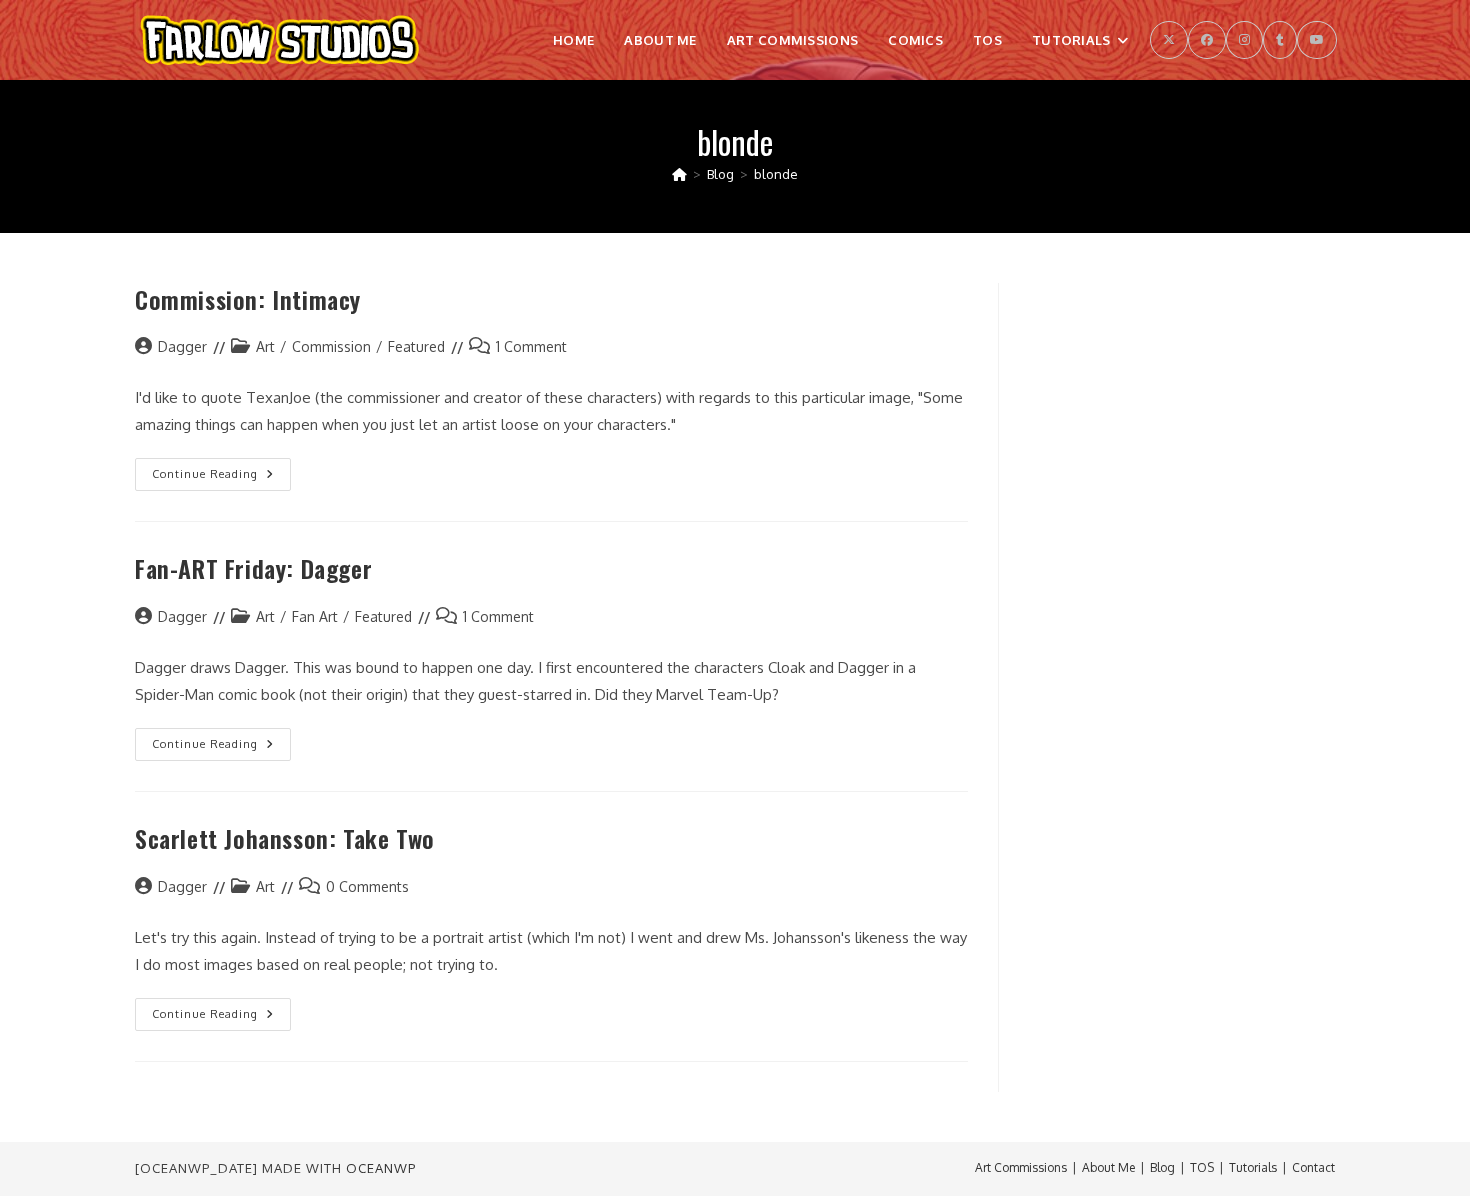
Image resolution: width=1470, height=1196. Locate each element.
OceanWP (381, 1168)
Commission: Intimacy (248, 299)
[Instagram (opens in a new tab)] (1244, 40)
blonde (776, 174)
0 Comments (367, 886)
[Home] (679, 174)
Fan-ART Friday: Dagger (253, 568)
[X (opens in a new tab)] (1169, 40)
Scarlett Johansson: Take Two (285, 838)
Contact (1313, 1167)
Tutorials (1253, 1167)
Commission (331, 346)
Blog (1162, 1167)
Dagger (182, 346)
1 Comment (531, 346)
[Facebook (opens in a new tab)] (1207, 40)
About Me (1108, 1167)
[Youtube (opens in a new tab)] (1317, 40)
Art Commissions (1021, 1167)
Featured (416, 346)
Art (265, 346)
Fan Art (315, 616)
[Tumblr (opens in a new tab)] (1280, 40)
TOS (1202, 1167)
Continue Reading (221, 478)
